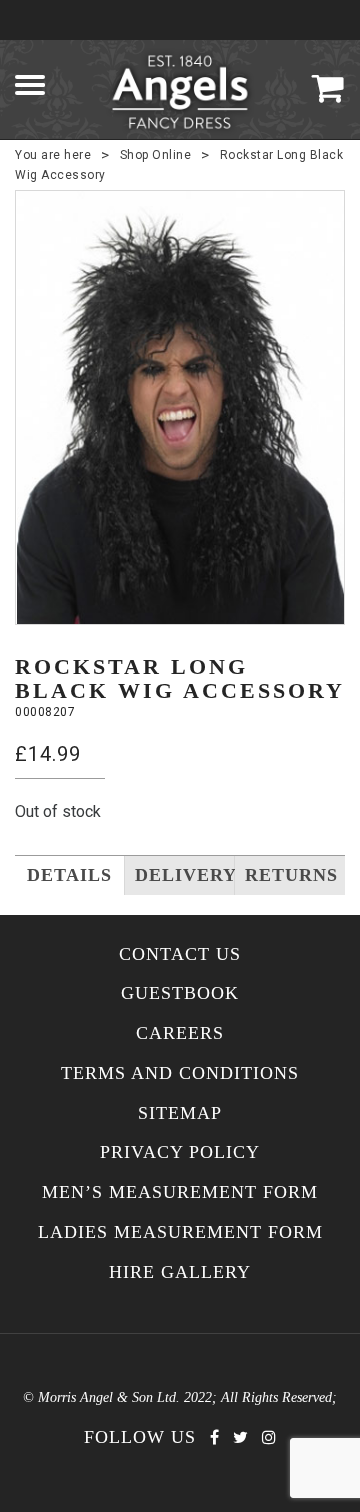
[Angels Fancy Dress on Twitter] (240, 1437)
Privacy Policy (180, 1152)
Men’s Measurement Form (180, 1192)
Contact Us (180, 954)
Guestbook (180, 993)
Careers (180, 1033)
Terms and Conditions (180, 1073)
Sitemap (180, 1113)
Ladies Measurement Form (180, 1232)
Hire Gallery (180, 1272)
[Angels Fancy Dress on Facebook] (214, 1437)
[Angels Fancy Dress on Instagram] (269, 1437)
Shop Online (156, 155)
